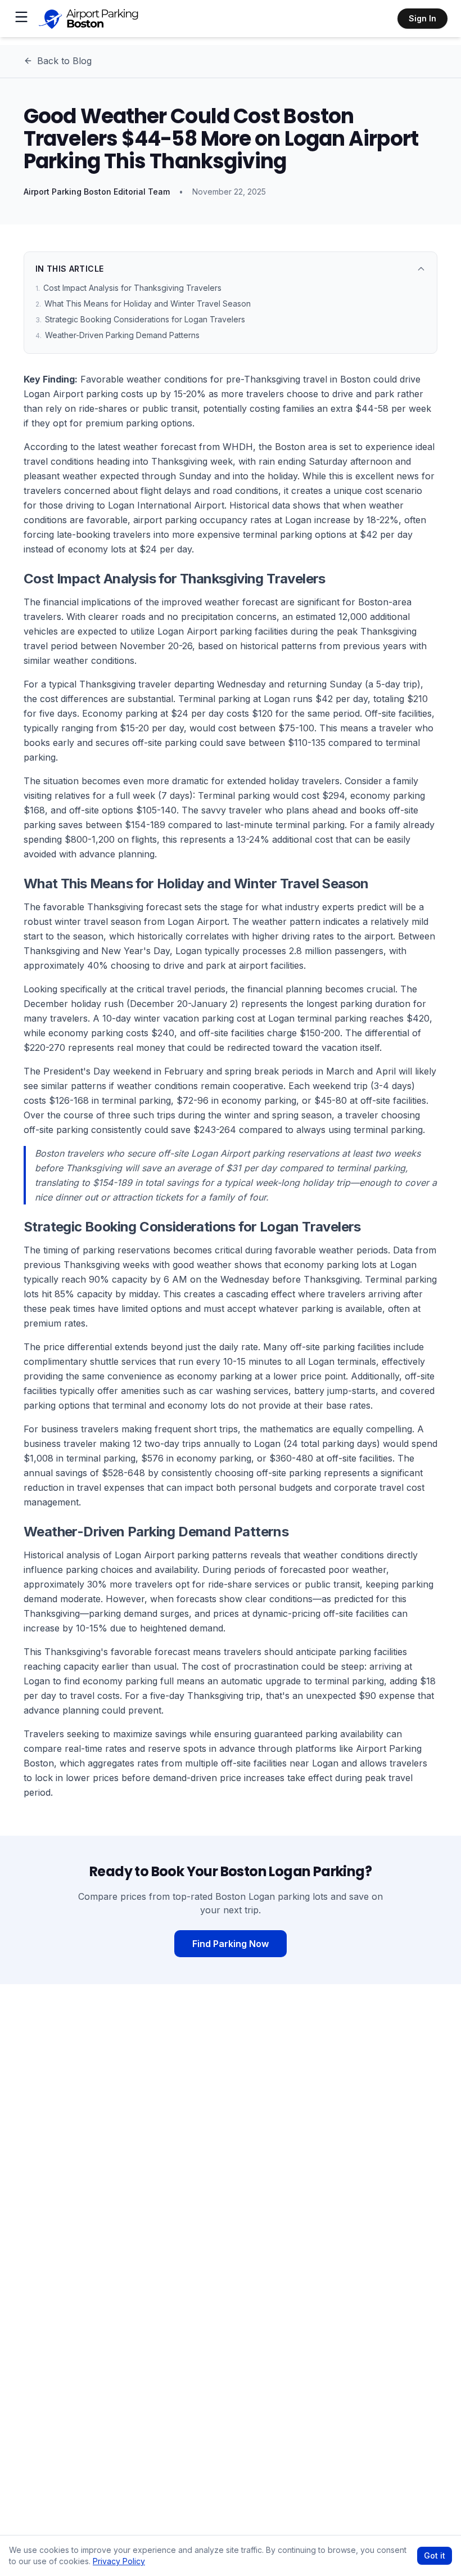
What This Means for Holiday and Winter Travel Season (143, 304)
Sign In (422, 18)
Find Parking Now (231, 1944)
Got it (435, 2555)
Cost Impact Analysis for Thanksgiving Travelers (128, 288)
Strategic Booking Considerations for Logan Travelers (140, 319)
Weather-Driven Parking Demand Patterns (117, 335)
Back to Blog (64, 61)
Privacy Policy (119, 2561)
